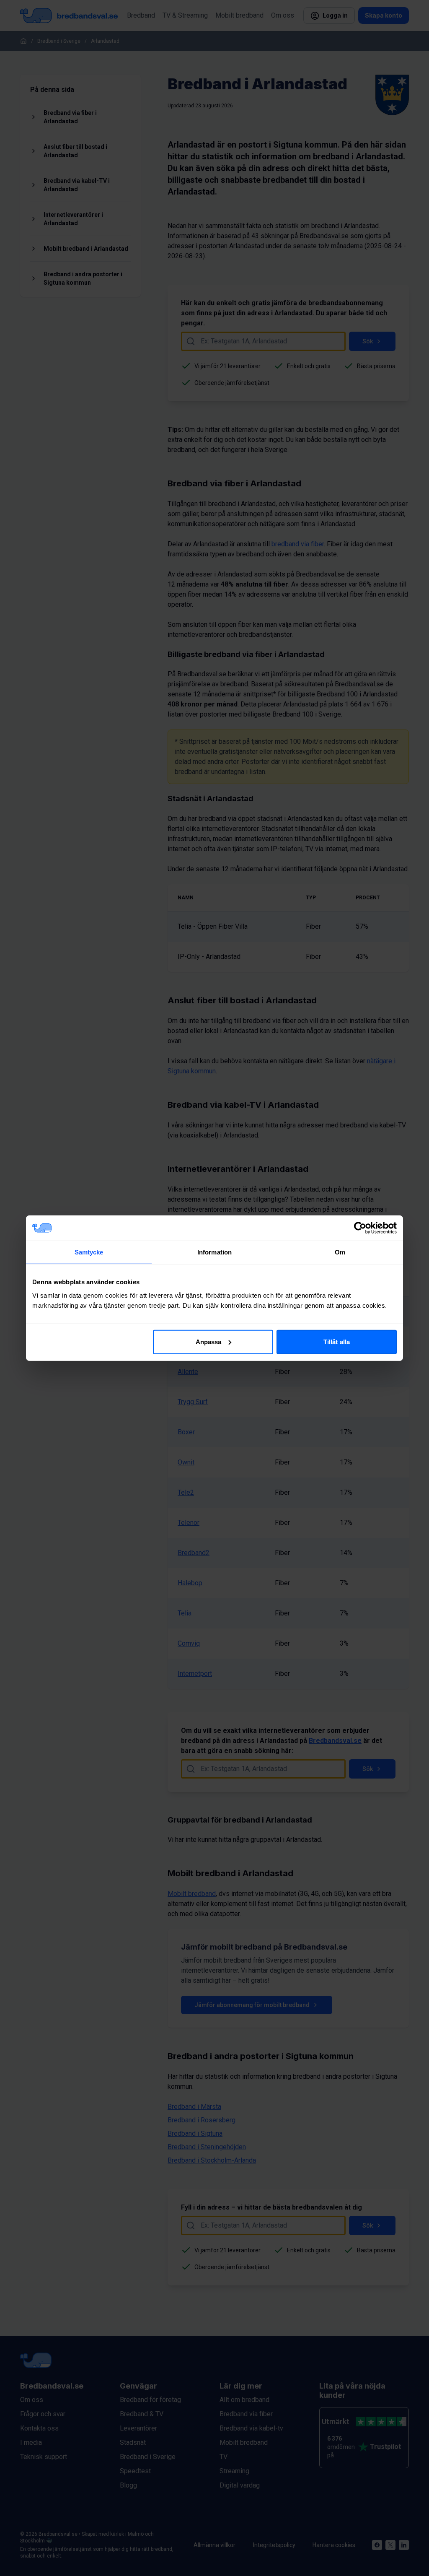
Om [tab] (340, 1252)
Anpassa (209, 1341)
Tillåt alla (337, 1341)
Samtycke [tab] (89, 1252)
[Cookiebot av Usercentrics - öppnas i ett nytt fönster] (360, 1228)
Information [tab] (214, 1252)
